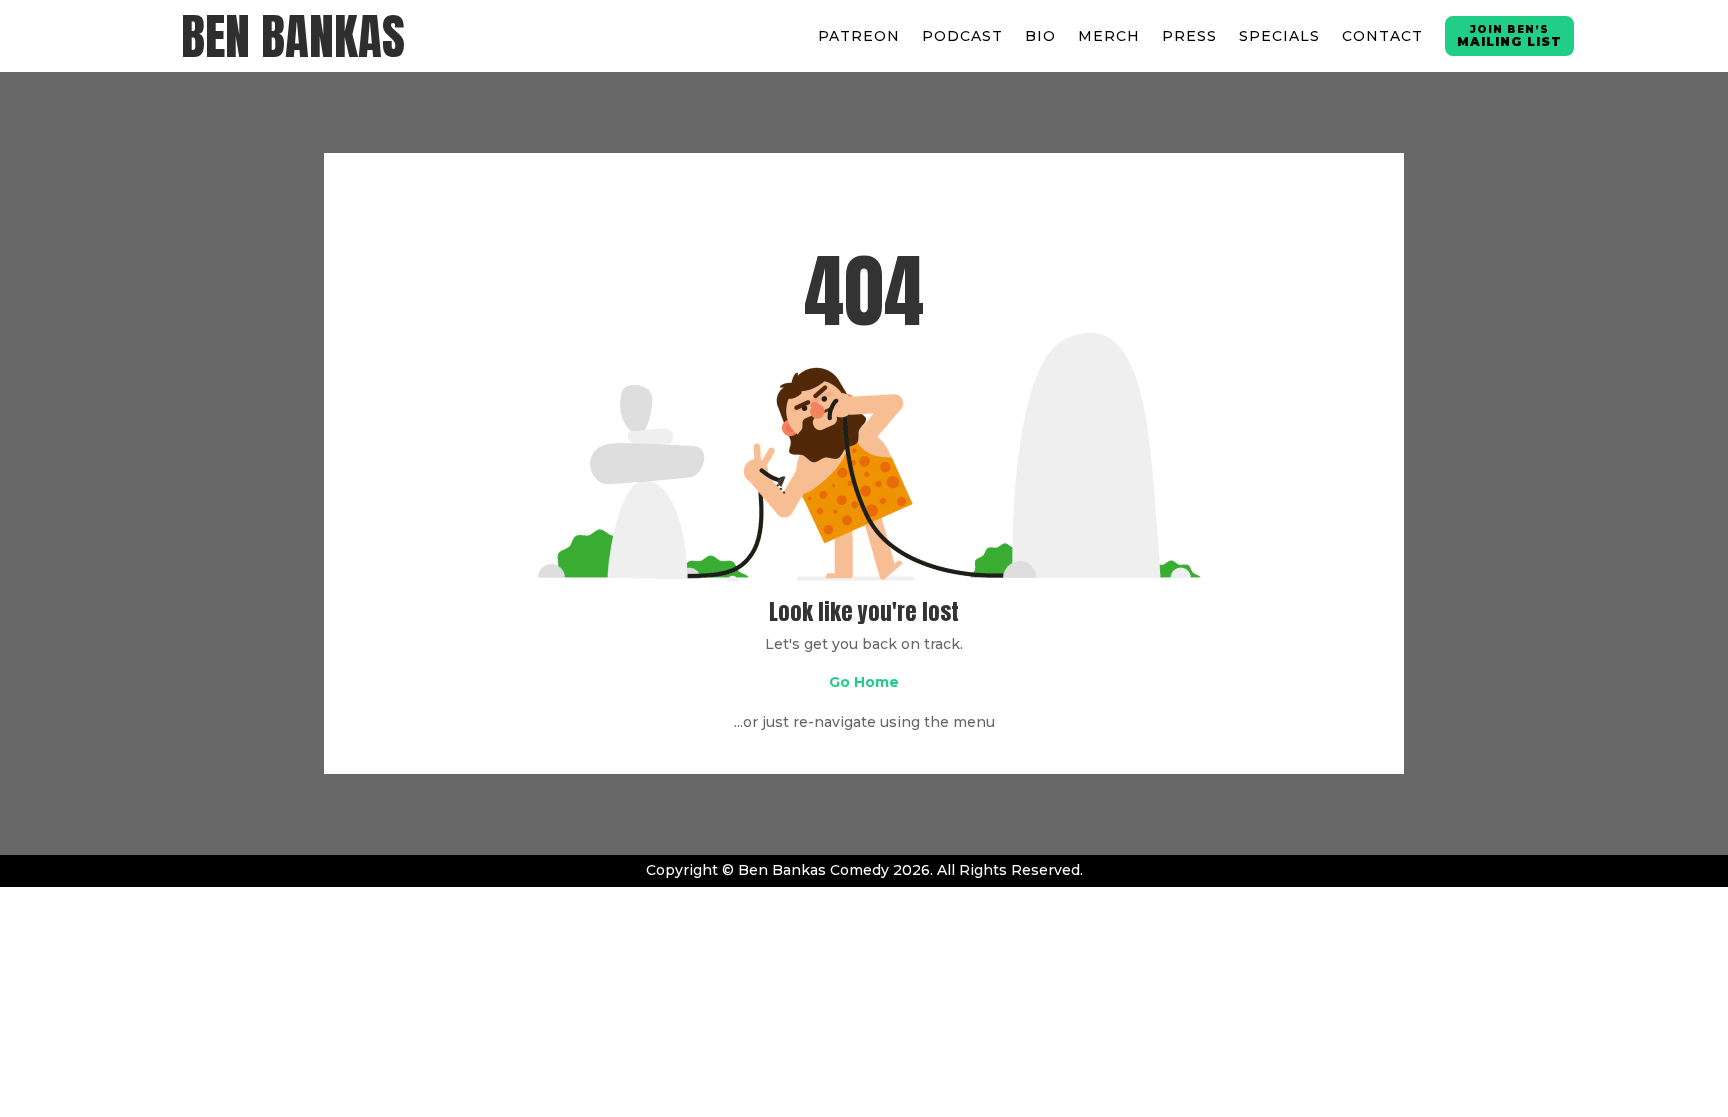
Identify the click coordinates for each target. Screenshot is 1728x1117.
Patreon (859, 36)
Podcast (962, 36)
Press (1189, 36)
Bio (1040, 36)
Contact (1382, 36)
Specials (1279, 36)
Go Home (864, 682)
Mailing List (1509, 36)
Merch (1109, 36)
